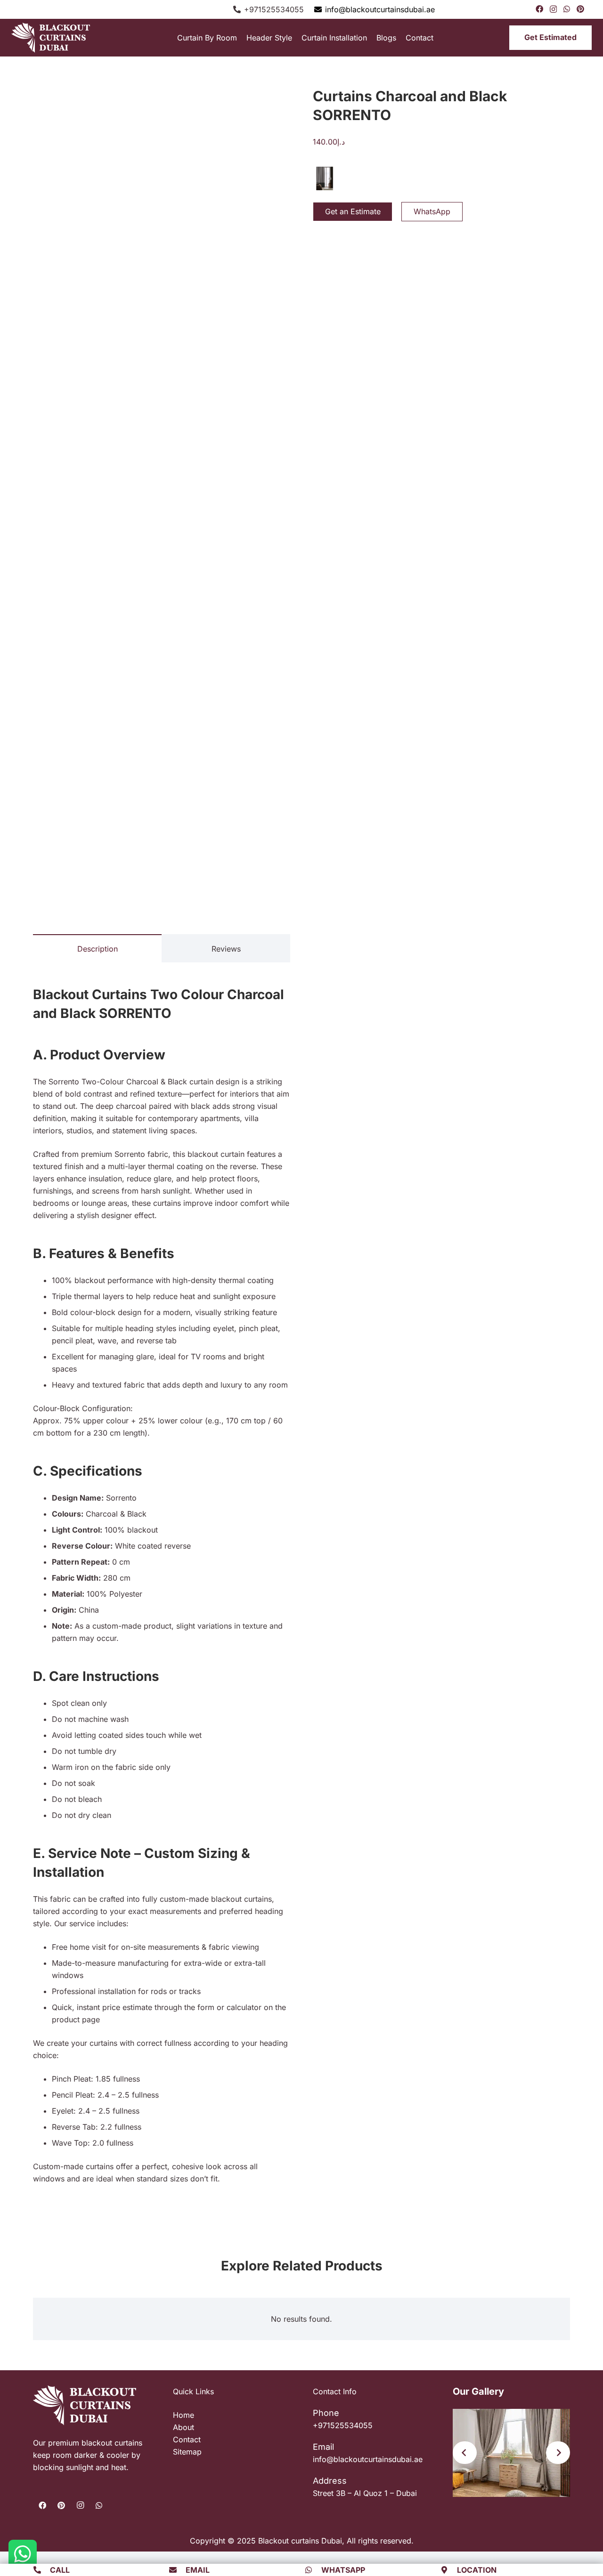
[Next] (558, 2453)
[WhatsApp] (567, 9)
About (183, 2427)
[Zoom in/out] (3, 2552)
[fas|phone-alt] (41, 2570)
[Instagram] (553, 9)
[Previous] (465, 2453)
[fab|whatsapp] (313, 2570)
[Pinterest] (580, 9)
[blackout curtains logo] (56, 38)
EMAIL (198, 2570)
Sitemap (187, 2452)
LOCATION (477, 2570)
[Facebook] (539, 9)
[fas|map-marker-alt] (449, 2570)
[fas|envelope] (177, 2570)
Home (183, 2415)
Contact (187, 2439)
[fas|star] (23, 2554)
